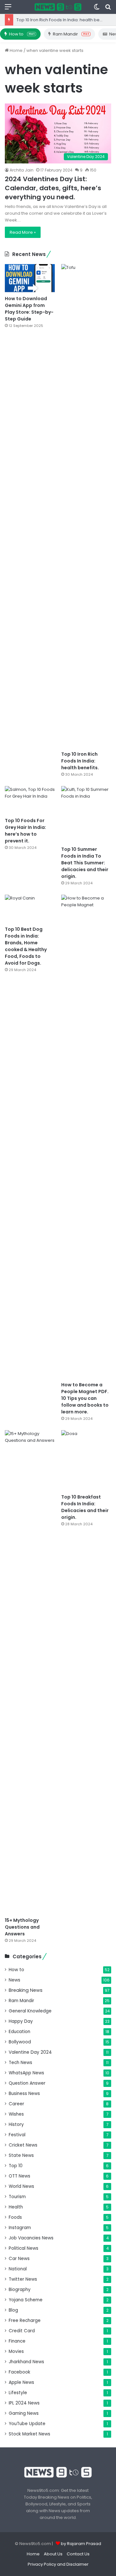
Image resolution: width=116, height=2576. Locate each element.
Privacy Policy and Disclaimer (58, 2564)
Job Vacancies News (31, 2238)
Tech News (20, 2063)
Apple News (21, 2382)
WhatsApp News (26, 2073)
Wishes (16, 2114)
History (16, 2124)
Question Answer (27, 2083)
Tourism (17, 2197)
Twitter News (23, 2279)
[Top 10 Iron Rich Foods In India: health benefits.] (86, 506)
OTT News (19, 2176)
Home (16, 50)
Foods (15, 2217)
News (15, 1980)
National (18, 2269)
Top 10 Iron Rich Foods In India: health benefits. (64, 20)
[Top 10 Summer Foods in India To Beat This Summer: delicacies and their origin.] (86, 814)
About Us (53, 2554)
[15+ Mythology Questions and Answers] (30, 1672)
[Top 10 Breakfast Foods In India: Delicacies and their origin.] (86, 1460)
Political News (24, 2248)
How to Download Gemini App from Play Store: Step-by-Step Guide (29, 309)
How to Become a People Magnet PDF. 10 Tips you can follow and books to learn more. (85, 1398)
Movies (16, 2351)
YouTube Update (27, 2424)
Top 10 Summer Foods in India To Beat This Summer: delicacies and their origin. (85, 863)
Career (16, 2104)
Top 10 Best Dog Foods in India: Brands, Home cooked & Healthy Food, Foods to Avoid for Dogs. (26, 946)
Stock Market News (29, 2434)
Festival (17, 2135)
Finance (17, 2341)
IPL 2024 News (24, 2403)
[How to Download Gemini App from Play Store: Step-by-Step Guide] (30, 278)
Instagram (20, 2228)
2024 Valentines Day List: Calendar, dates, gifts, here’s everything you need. (53, 188)
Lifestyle (18, 2393)
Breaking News (26, 1990)
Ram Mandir (71, 34)
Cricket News (23, 2145)
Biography (20, 2290)
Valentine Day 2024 (30, 2052)
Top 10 (16, 2166)
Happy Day (21, 2021)
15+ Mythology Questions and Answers (22, 1927)
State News (21, 2155)
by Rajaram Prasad (81, 2544)
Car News (19, 2259)
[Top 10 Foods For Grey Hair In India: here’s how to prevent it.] (30, 800)
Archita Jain (22, 170)
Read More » (23, 232)
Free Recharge (25, 2320)
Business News (24, 2094)
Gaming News (24, 2413)
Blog (13, 2310)
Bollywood (20, 2042)
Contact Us (78, 2554)
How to (22, 34)
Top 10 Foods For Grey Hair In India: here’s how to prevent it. (25, 831)
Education (19, 2032)
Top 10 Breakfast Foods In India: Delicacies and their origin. (85, 1507)
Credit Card (22, 2331)
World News (21, 2186)
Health (16, 2207)
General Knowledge (30, 2011)
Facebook (19, 2372)
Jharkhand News (26, 2362)
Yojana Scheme (26, 2300)
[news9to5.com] (58, 7)
